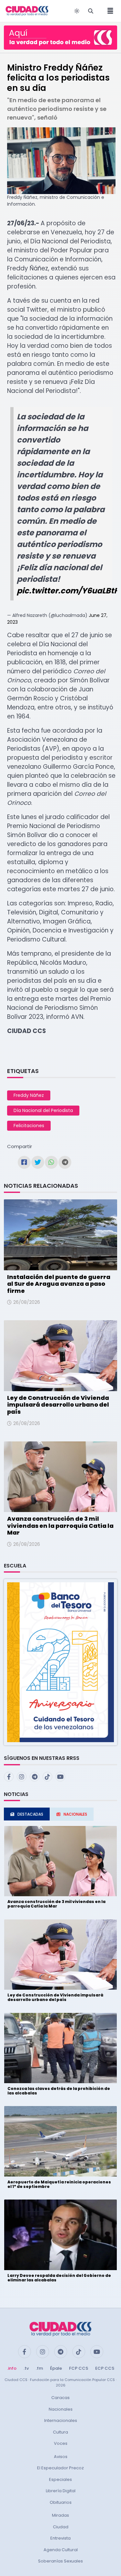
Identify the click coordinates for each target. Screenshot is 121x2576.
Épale (56, 2368)
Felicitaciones (29, 1126)
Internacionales (61, 2420)
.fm (39, 2368)
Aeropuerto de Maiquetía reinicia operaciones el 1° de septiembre (59, 2184)
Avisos (61, 2457)
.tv (26, 2368)
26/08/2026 (27, 1302)
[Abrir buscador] (91, 11)
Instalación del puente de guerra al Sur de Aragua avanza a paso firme (59, 1284)
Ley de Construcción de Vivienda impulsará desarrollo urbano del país (58, 1405)
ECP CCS (105, 2368)
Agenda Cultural (61, 2550)
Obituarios (61, 2502)
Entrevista (60, 2538)
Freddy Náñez (29, 1095)
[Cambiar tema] (77, 11)
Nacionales (61, 2409)
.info (12, 2368)
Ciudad (61, 2527)
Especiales (60, 2479)
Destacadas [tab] (30, 1814)
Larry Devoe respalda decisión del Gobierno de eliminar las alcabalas (59, 2278)
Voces (61, 2443)
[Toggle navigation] (108, 11)
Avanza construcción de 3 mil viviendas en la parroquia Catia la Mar (60, 1526)
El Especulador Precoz (60, 2468)
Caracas (60, 2398)
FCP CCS (79, 2368)
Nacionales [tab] (75, 1814)
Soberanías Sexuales (60, 2561)
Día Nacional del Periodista (43, 1110)
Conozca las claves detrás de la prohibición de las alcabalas (59, 2091)
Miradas (60, 2515)
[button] (60, 1662)
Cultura (60, 2432)
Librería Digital (61, 2491)
